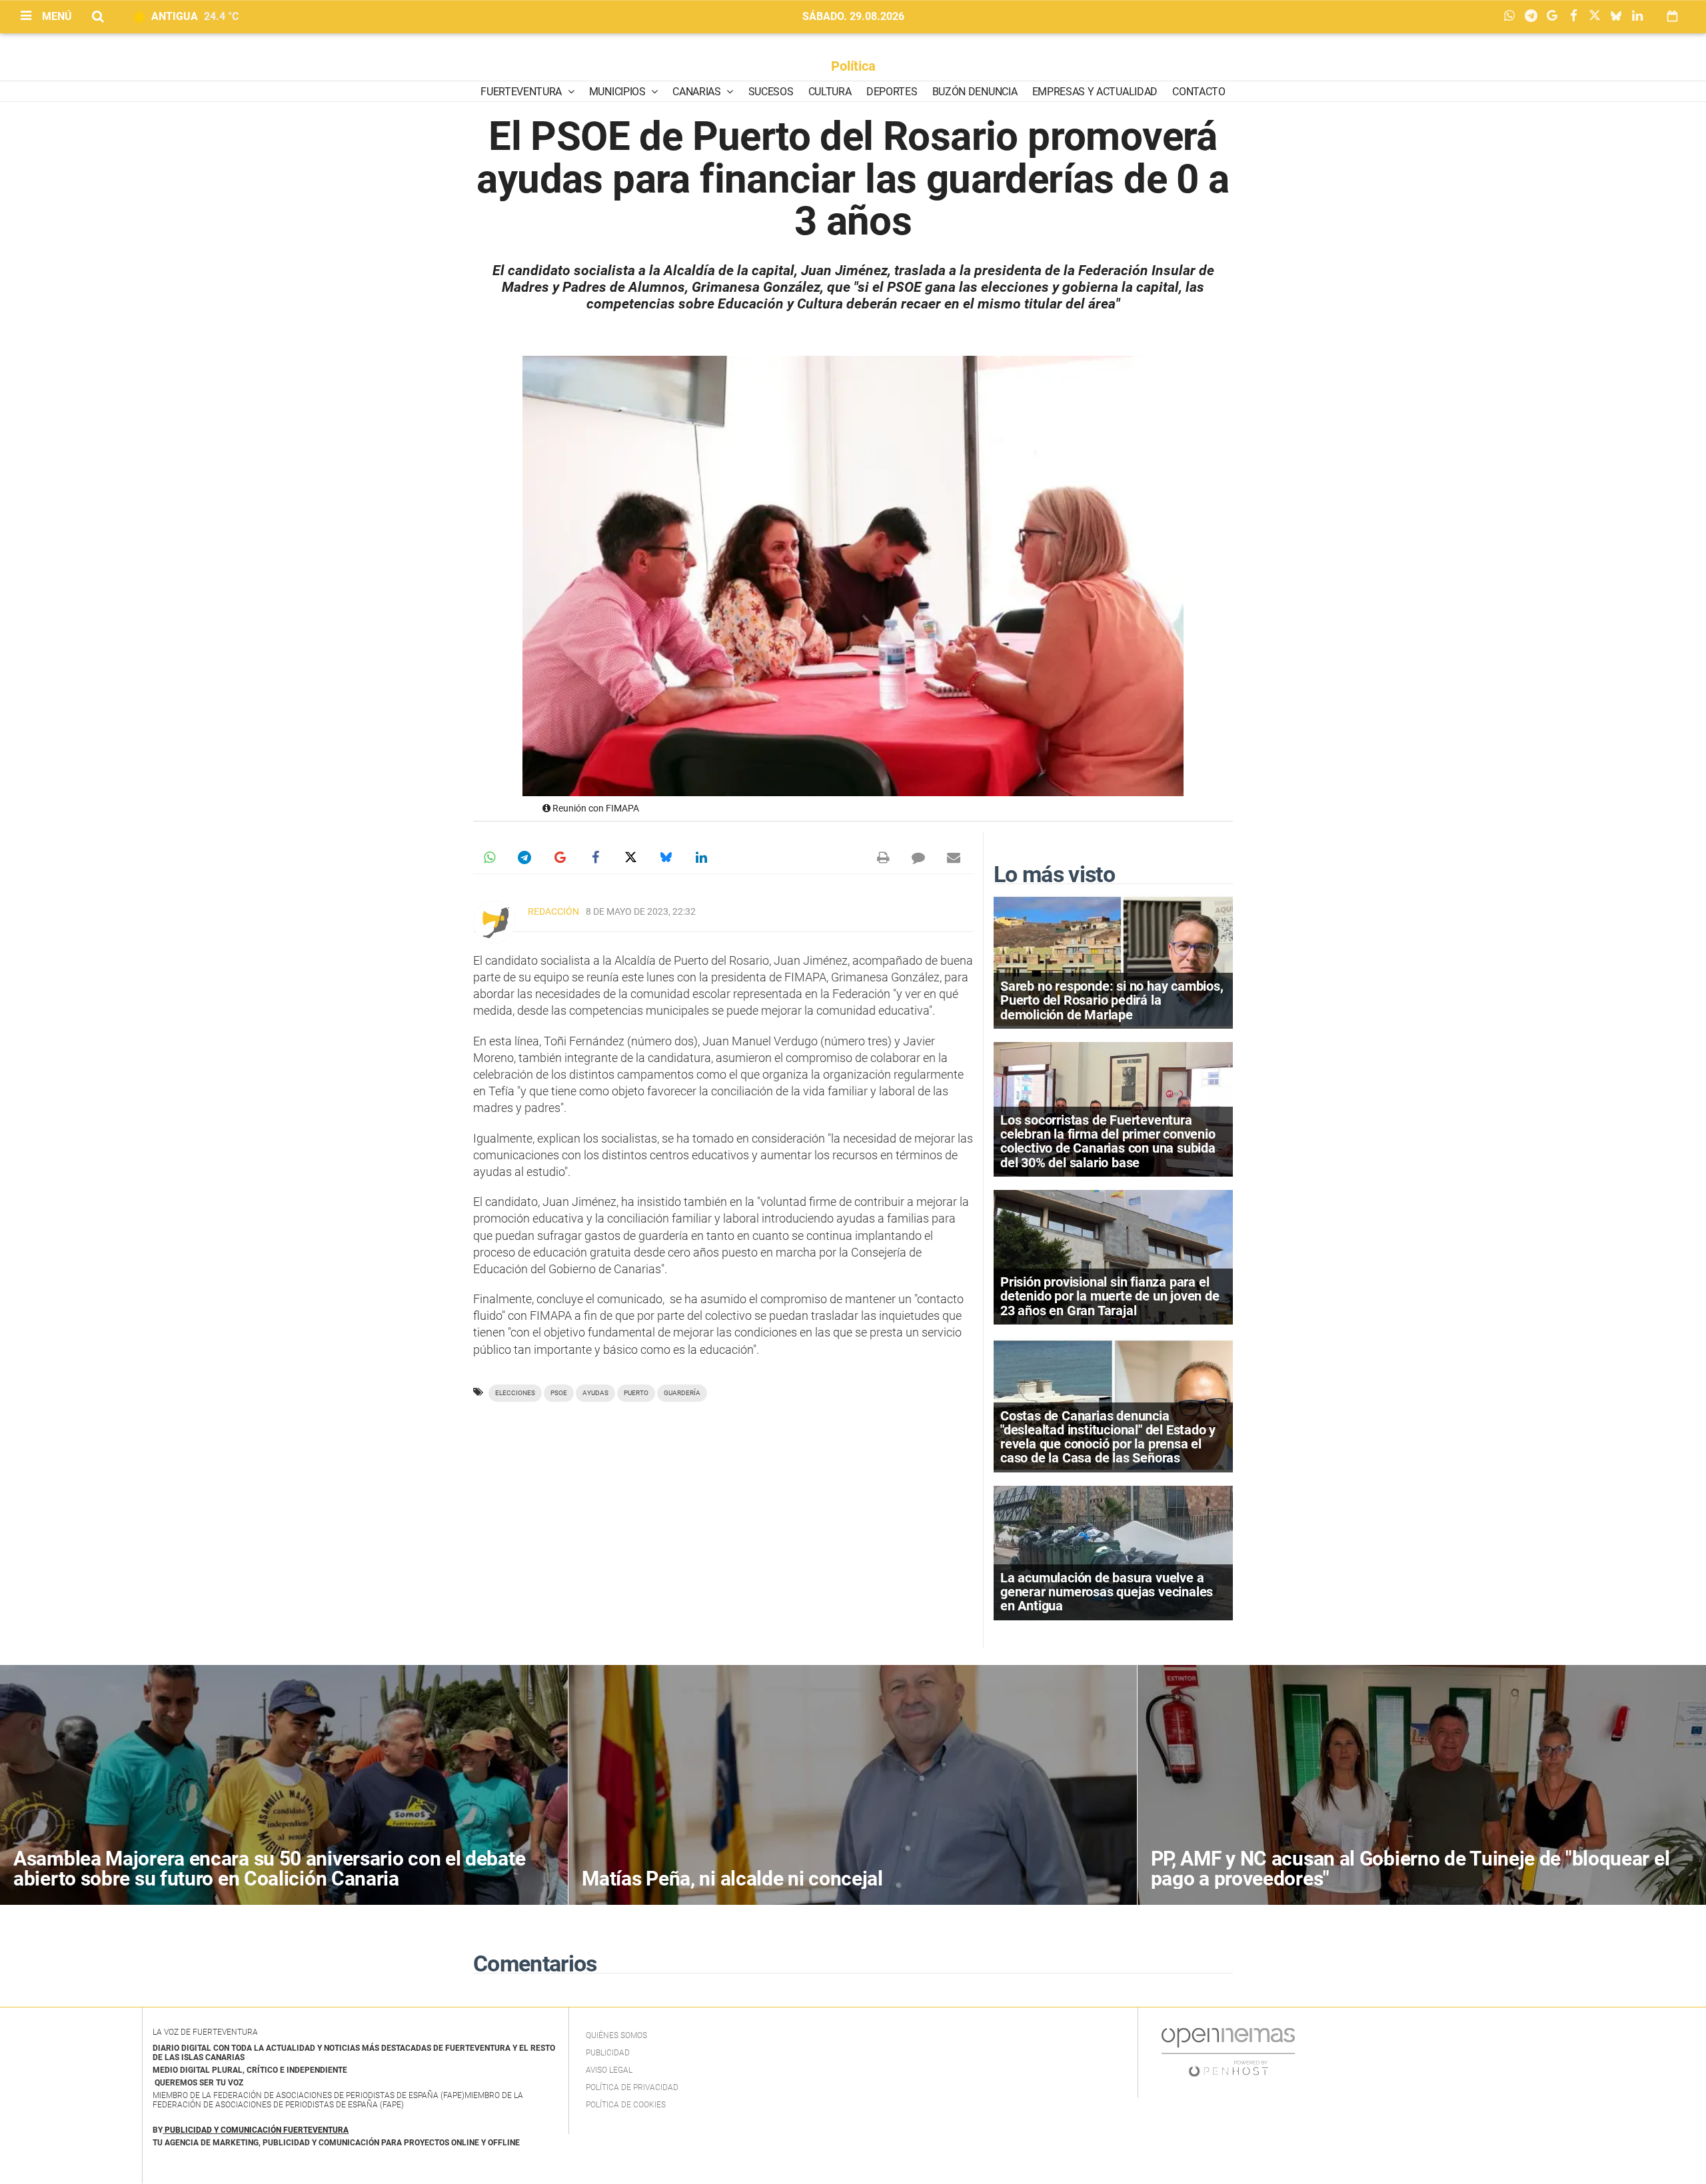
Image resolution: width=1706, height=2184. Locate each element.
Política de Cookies (626, 2105)
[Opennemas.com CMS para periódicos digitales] (1228, 2051)
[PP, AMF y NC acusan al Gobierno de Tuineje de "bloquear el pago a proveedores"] (1422, 1785)
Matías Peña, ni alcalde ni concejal (732, 1879)
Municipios (618, 92)
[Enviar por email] (954, 857)
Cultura (830, 92)
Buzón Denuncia (975, 92)
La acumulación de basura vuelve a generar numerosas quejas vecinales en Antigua (1107, 1592)
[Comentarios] (918, 857)
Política (853, 66)
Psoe (559, 1393)
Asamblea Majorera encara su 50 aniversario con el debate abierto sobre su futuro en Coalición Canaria (269, 1869)
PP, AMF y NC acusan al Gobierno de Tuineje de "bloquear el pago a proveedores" (1410, 1869)
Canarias (698, 92)
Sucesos (771, 92)
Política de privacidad (632, 2087)
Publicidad (608, 2053)
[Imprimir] (883, 857)
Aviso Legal (609, 2070)
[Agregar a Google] (1555, 17)
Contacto (1199, 92)
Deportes (892, 92)
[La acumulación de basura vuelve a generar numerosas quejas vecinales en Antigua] (1113, 1552)
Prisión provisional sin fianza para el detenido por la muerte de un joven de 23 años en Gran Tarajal (1110, 1296)
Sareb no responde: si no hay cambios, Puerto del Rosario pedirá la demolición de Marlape (1112, 1000)
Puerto (636, 1393)
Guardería (682, 1393)
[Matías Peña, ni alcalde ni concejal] (852, 1785)
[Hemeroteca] (1672, 16)
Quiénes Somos (616, 2035)
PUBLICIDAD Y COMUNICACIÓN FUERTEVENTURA (257, 2130)
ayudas (595, 1393)
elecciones (515, 1393)
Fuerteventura (522, 92)
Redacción (553, 911)
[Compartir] (1513, 17)
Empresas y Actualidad (1095, 92)
